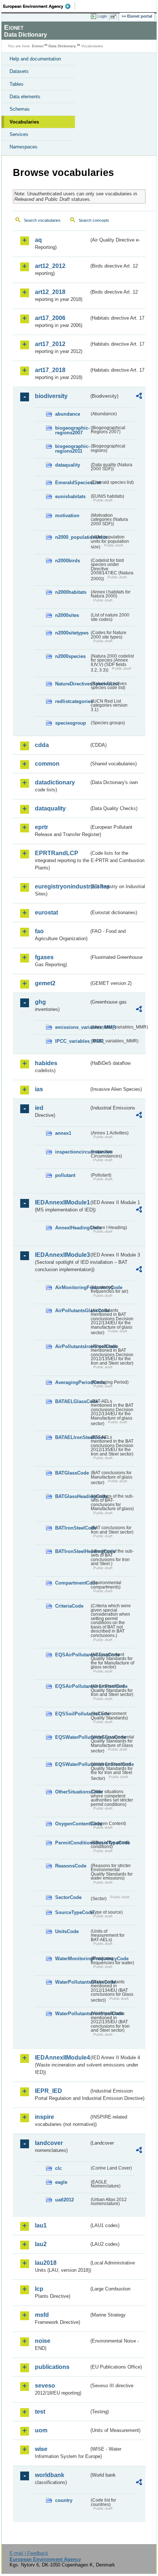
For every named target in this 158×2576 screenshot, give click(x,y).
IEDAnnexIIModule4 (62, 2058)
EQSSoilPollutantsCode (72, 1714)
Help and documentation (35, 59)
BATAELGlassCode (72, 1401)
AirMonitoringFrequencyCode (72, 1287)
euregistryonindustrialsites (62, 886)
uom (41, 2430)
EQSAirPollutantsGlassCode (72, 1655)
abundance (68, 414)
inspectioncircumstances (72, 1152)
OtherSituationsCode (72, 1792)
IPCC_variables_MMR (72, 1041)
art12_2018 (50, 292)
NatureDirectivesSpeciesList (72, 684)
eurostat (46, 912)
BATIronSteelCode (72, 1528)
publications (52, 2367)
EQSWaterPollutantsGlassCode (72, 1737)
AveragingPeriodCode (72, 1382)
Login (102, 16)
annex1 (63, 1133)
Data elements (25, 97)
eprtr (42, 827)
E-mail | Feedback (29, 2553)
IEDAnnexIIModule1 (62, 1202)
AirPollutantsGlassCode (72, 1311)
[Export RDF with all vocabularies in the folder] (139, 397)
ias (39, 1089)
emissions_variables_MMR (72, 1027)
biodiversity (51, 396)
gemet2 (45, 983)
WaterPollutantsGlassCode (72, 1982)
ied (39, 1108)
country (64, 2500)
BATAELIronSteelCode (72, 1437)
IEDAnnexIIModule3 (62, 1255)
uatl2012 (64, 2200)
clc (58, 2168)
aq (38, 240)
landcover (49, 2143)
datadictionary (55, 782)
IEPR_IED (49, 2091)
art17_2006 (50, 318)
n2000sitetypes (72, 633)
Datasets (19, 71)
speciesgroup (71, 723)
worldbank (50, 2475)
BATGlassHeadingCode (72, 1496)
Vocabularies (24, 122)
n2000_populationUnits (72, 537)
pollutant (65, 1175)
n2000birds (68, 561)
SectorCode (68, 1897)
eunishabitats (70, 496)
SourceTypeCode (72, 1912)
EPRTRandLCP (57, 853)
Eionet (38, 46)
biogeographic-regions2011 (72, 449)
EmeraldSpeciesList (72, 483)
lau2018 (46, 2263)
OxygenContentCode (72, 1824)
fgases (44, 957)
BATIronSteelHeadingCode (72, 1551)
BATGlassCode (72, 1473)
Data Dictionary (62, 46)
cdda (42, 745)
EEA (39, 6)
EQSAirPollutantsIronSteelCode (72, 1686)
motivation (67, 516)
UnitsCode (67, 1931)
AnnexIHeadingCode (72, 1228)
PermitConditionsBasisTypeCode (72, 1843)
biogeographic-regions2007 (72, 430)
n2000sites (67, 615)
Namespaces (24, 147)
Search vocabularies (42, 220)
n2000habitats (71, 592)
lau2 (41, 2244)
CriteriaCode (69, 1606)
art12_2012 (50, 266)
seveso (45, 2386)
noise (43, 2341)
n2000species (70, 656)
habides (46, 1063)
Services (19, 134)
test (40, 2412)
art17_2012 (50, 344)
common (47, 764)
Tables (17, 84)
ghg (40, 1002)
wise (41, 2449)
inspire (44, 2117)
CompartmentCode (72, 1583)
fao (39, 931)
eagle (61, 2182)
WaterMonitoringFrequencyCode (72, 1959)
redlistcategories (72, 701)
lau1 (41, 2225)
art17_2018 (50, 370)
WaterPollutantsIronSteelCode (72, 2014)
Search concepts (94, 220)
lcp (39, 2289)
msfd (42, 2315)
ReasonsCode (71, 1866)
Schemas (20, 109)
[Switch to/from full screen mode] (115, 16)
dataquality (68, 465)
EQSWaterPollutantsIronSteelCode (72, 1764)
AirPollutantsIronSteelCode (72, 1346)
